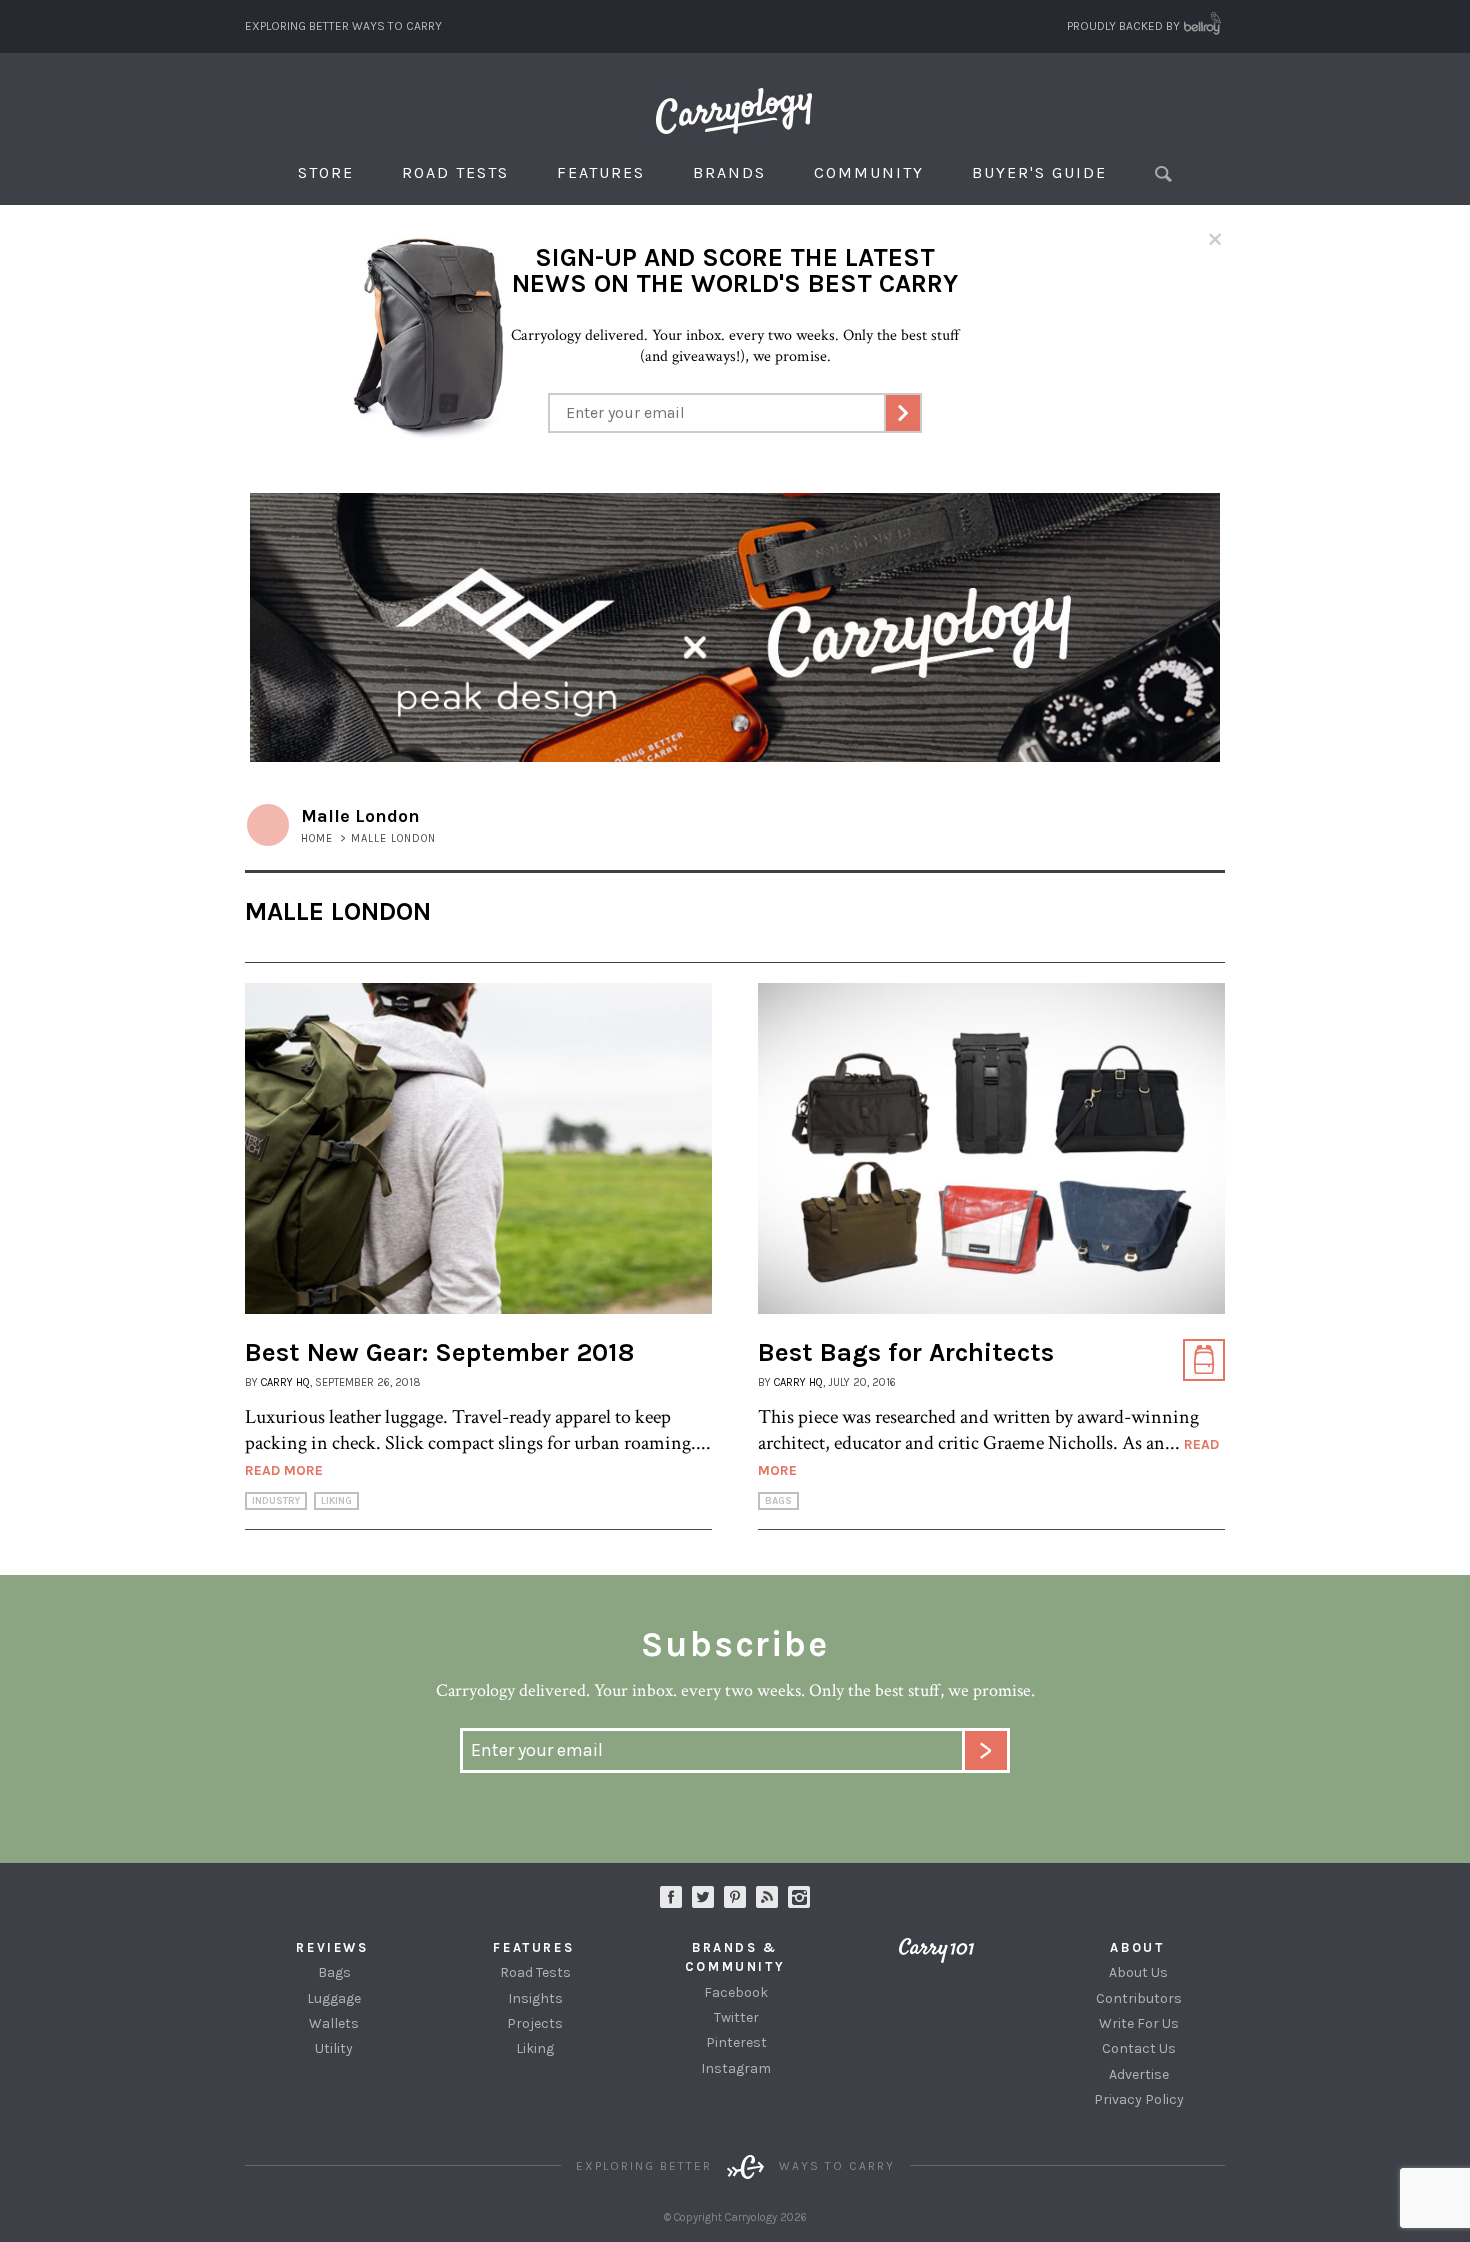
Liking (336, 1501)
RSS (767, 1897)
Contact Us (1139, 2048)
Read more (284, 1470)
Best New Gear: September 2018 (439, 1352)
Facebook (736, 1992)
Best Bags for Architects (906, 1352)
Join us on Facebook (671, 1897)
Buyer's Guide (1039, 172)
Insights (535, 1998)
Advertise (1139, 2074)
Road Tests (455, 172)
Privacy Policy (1139, 2099)
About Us (1138, 1972)
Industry (276, 1501)
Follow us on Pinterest (735, 1897)
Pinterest (736, 2042)
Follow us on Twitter (703, 1897)
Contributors (1139, 1998)
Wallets (334, 2023)
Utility (334, 2048)
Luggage (334, 1998)
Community (869, 172)
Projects (535, 2023)
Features (601, 172)
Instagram (799, 1897)
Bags (778, 1501)
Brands (729, 172)
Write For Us (1139, 2023)
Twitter (736, 2017)
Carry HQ (285, 1382)
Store (326, 172)
